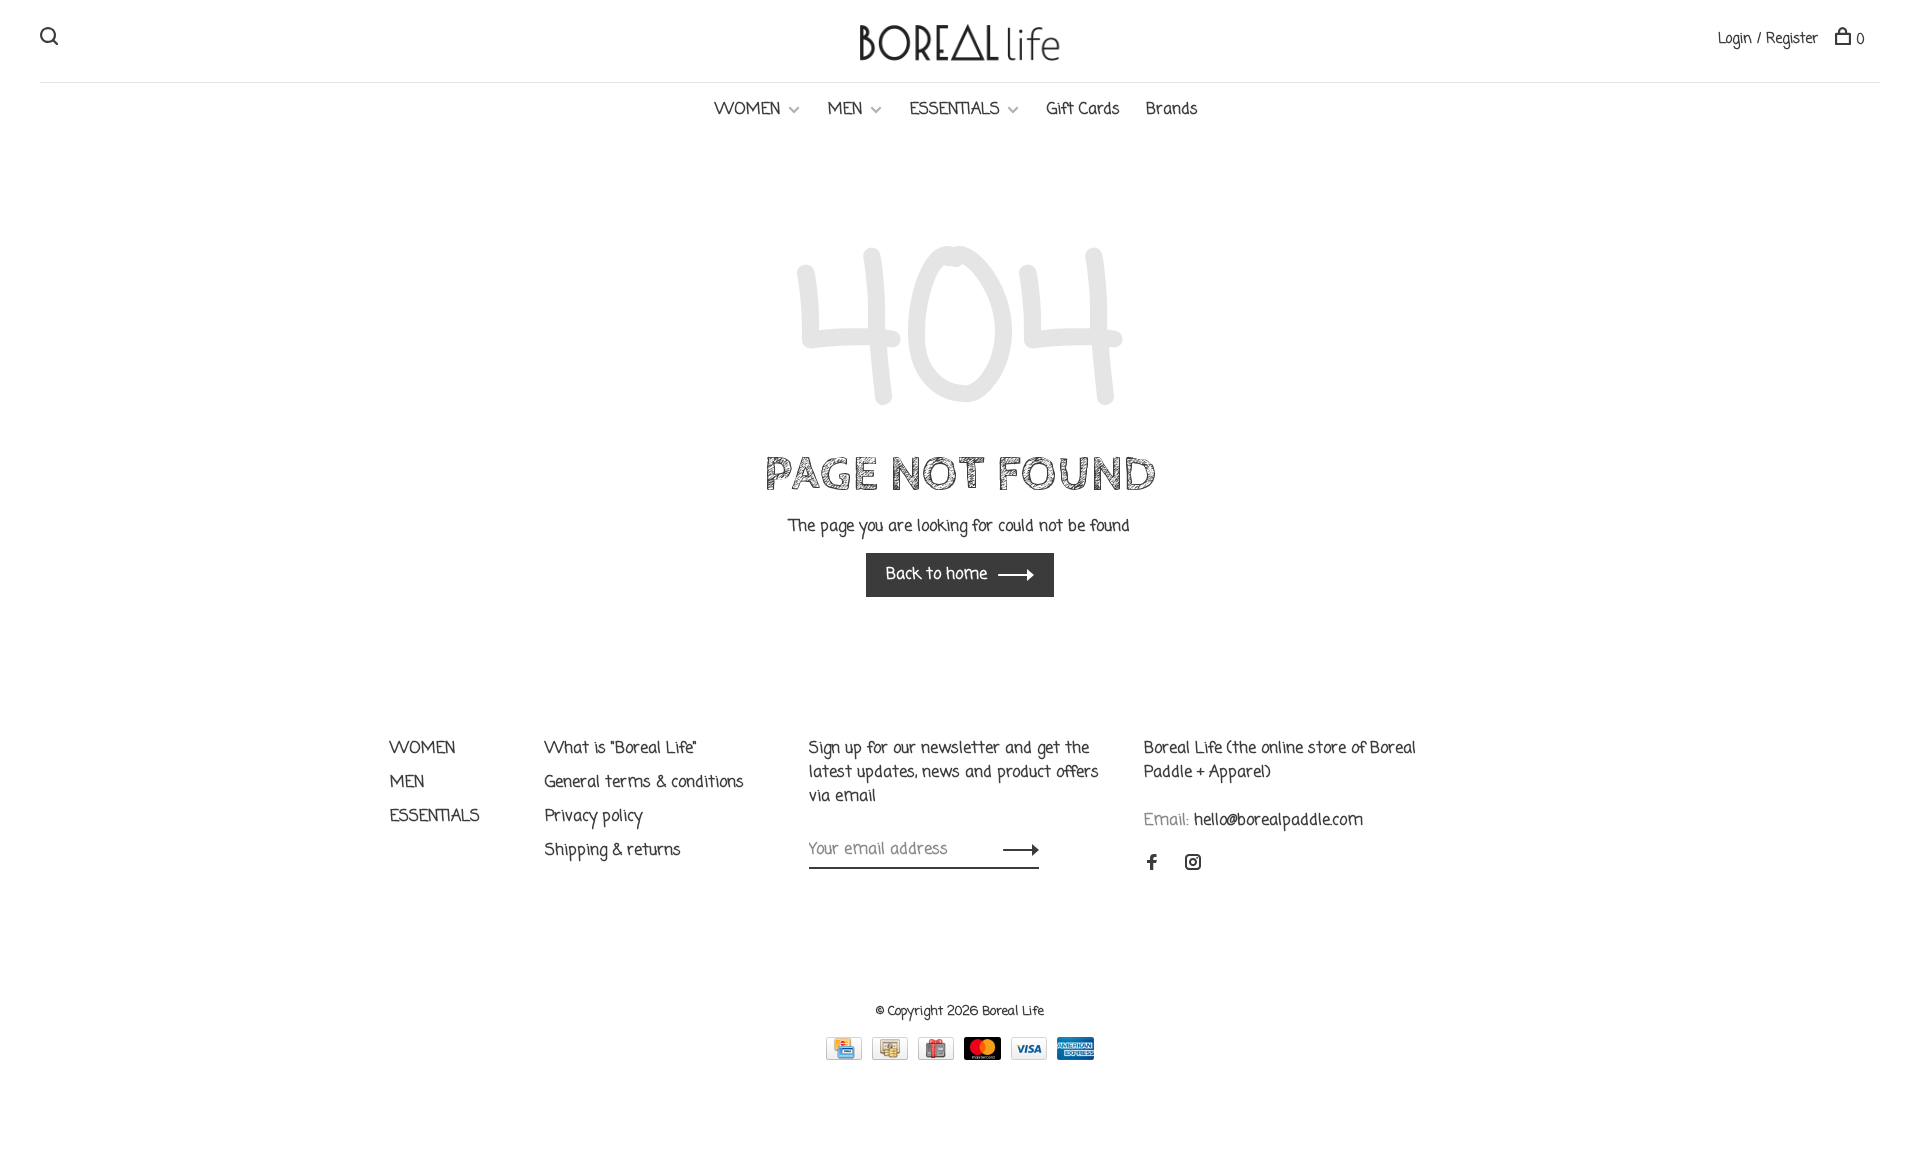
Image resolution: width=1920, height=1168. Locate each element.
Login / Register (1768, 39)
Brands (1172, 110)
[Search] (51, 40)
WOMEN (748, 110)
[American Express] (1075, 1056)
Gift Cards (1083, 110)
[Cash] (892, 1056)
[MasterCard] (985, 1056)
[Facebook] (1152, 865)
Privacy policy (593, 817)
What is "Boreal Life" (621, 749)
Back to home (936, 575)
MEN (845, 110)
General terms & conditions (644, 783)
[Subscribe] (1015, 850)
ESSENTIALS (955, 110)
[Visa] (1032, 1056)
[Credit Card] (846, 1056)
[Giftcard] (938, 1056)
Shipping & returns (613, 851)
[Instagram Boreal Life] (1193, 865)
